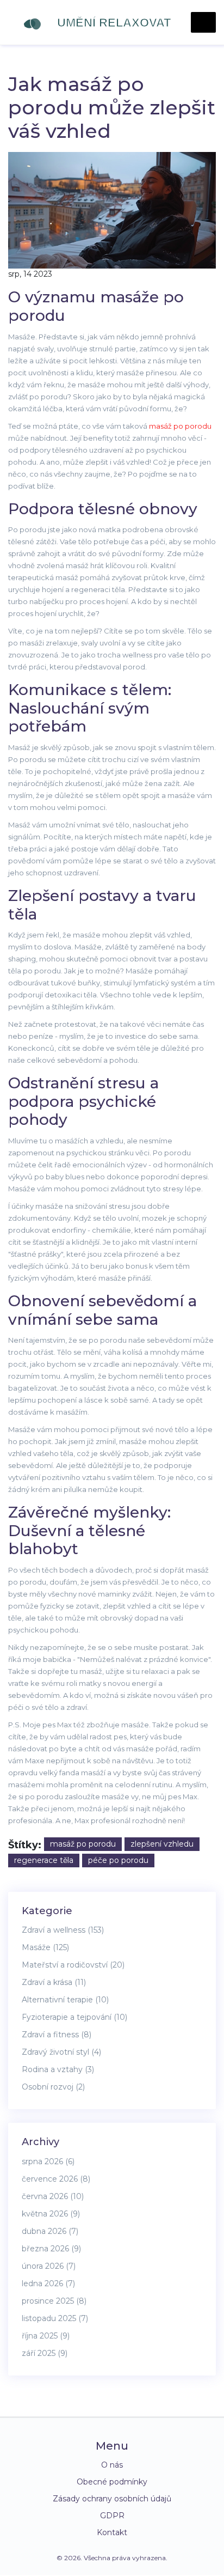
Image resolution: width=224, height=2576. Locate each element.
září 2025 (45, 2353)
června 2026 (53, 2196)
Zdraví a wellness (63, 1930)
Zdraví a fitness (57, 2035)
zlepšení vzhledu (162, 1844)
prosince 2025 (54, 2301)
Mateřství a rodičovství (73, 1965)
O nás (112, 2465)
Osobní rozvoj (53, 2087)
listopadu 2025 (55, 2318)
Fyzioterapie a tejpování (74, 2017)
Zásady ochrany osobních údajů (112, 2499)
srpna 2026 (48, 2161)
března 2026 (51, 2249)
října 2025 (46, 2336)
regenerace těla (44, 1860)
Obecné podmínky (112, 2482)
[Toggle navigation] (203, 22)
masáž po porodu (180, 426)
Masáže (45, 1947)
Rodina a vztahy (58, 2069)
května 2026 (51, 2214)
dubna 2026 (50, 2231)
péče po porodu (118, 1860)
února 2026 (49, 2266)
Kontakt (112, 2532)
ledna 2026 (48, 2283)
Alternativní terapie (65, 2000)
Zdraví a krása (54, 1982)
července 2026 (56, 2179)
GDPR (112, 2516)
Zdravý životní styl (61, 2052)
